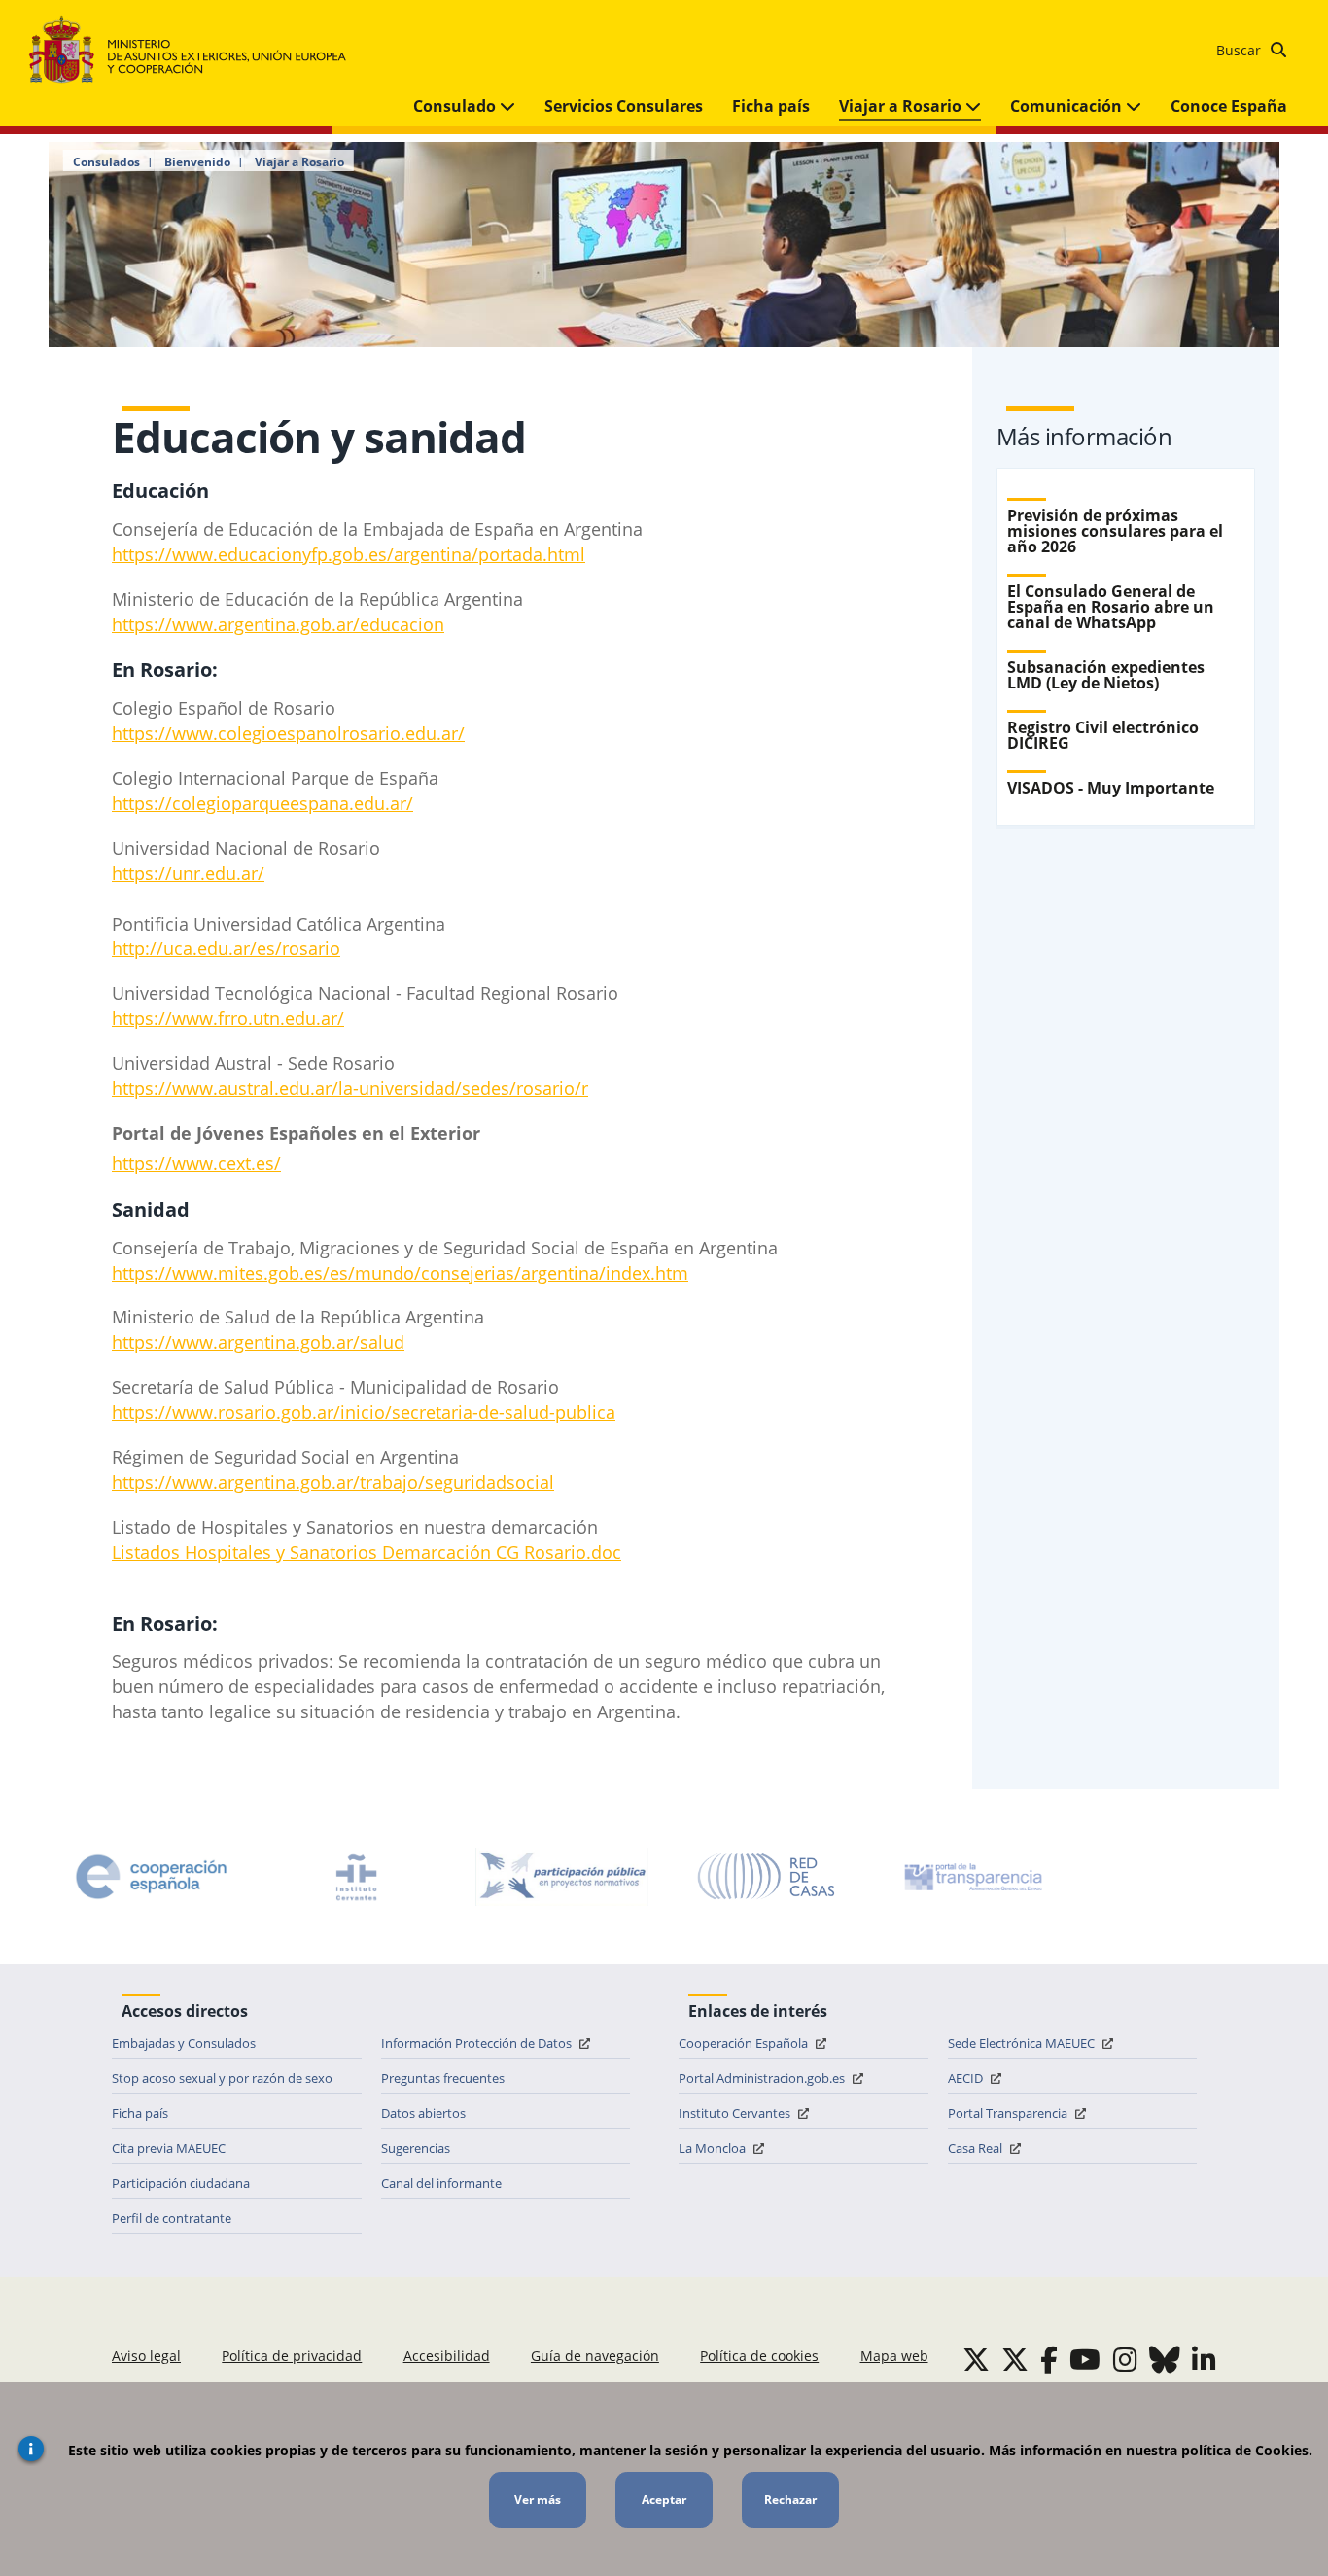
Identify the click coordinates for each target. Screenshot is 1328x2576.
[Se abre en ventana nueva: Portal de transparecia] (971, 1877)
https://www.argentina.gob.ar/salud (258, 1342)
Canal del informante (441, 2183)
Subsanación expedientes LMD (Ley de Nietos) (1106, 675)
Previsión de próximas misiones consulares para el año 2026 (1115, 531)
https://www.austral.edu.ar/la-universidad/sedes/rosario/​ (347, 1088)
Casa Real (977, 2148)
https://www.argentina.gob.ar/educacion (278, 624)
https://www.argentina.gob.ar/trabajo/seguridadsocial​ (333, 1482)
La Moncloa (714, 2148)
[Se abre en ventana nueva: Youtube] (1085, 2359)
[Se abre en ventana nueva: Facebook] (1049, 2359)
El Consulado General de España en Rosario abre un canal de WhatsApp (1111, 607)
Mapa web (894, 2356)
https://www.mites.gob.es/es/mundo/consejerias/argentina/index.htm (400, 1273)
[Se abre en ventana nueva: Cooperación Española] (152, 1877)
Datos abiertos (423, 2113)
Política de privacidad (292, 2356)
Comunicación (1068, 106)
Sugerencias (416, 2148)
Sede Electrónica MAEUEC (1023, 2043)
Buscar (1241, 50)
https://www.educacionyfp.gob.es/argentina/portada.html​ (349, 554)
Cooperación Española (745, 2043)
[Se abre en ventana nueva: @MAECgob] (976, 2359)
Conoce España (1229, 106)
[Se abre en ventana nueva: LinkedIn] (1204, 2359)
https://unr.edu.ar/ (188, 873)
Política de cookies (759, 2356)
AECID (967, 2078)
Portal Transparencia (1009, 2113)
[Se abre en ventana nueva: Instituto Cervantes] (357, 1877)
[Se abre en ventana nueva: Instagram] (1125, 2359)
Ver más (538, 2500)
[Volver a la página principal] (197, 50)
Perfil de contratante (172, 2218)
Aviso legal (146, 2356)
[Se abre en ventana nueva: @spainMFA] (1015, 2359)
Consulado (456, 106)
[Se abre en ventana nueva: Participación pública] (562, 1877)
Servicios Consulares (624, 106)
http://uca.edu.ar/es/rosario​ (226, 948)
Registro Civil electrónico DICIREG (1103, 735)
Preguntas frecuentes (443, 2078)
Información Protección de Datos (478, 2043)
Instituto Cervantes (736, 2113)
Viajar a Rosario (902, 106)
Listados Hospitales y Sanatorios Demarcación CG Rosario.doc (367, 1552)
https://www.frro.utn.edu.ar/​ (228, 1018)
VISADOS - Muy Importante (1111, 788)
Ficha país (771, 106)
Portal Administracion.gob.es (763, 2078)
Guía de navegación (595, 2356)
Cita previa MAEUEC (169, 2148)
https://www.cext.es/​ (196, 1163)
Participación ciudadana (181, 2183)
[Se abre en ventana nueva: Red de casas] (767, 1877)
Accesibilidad (447, 2356)
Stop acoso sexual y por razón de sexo (222, 2078)
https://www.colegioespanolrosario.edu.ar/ (288, 733)
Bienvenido (197, 162)
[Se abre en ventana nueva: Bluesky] (1165, 2359)
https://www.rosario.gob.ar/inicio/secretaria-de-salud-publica (364, 1412)
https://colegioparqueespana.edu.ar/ (262, 803)
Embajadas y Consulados (184, 2043)
